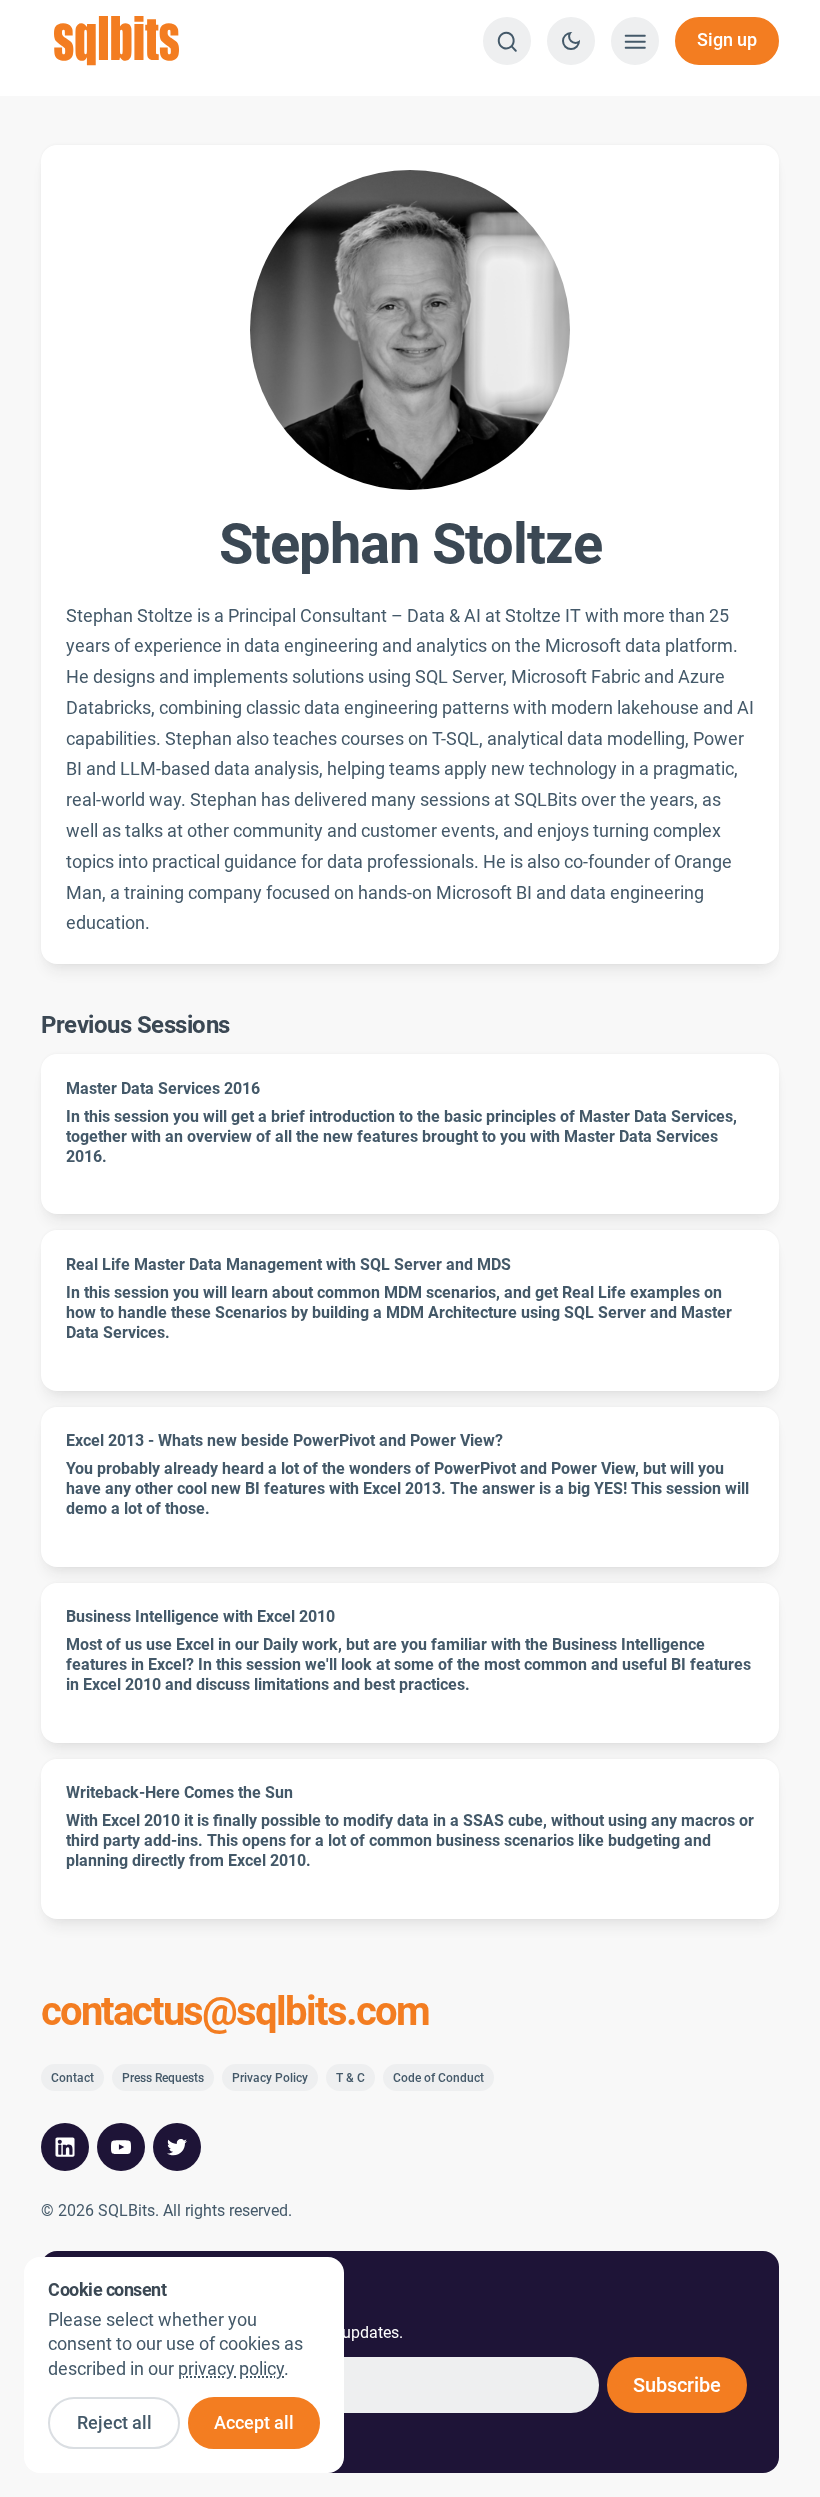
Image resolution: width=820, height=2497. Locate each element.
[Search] (507, 41)
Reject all (114, 2423)
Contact (72, 2078)
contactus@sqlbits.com (235, 2012)
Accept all (254, 2423)
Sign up (727, 40)
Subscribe (677, 2385)
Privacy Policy (270, 2078)
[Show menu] (635, 41)
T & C (350, 2078)
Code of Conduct (438, 2078)
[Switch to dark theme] (571, 41)
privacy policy (231, 2369)
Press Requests (163, 2078)
